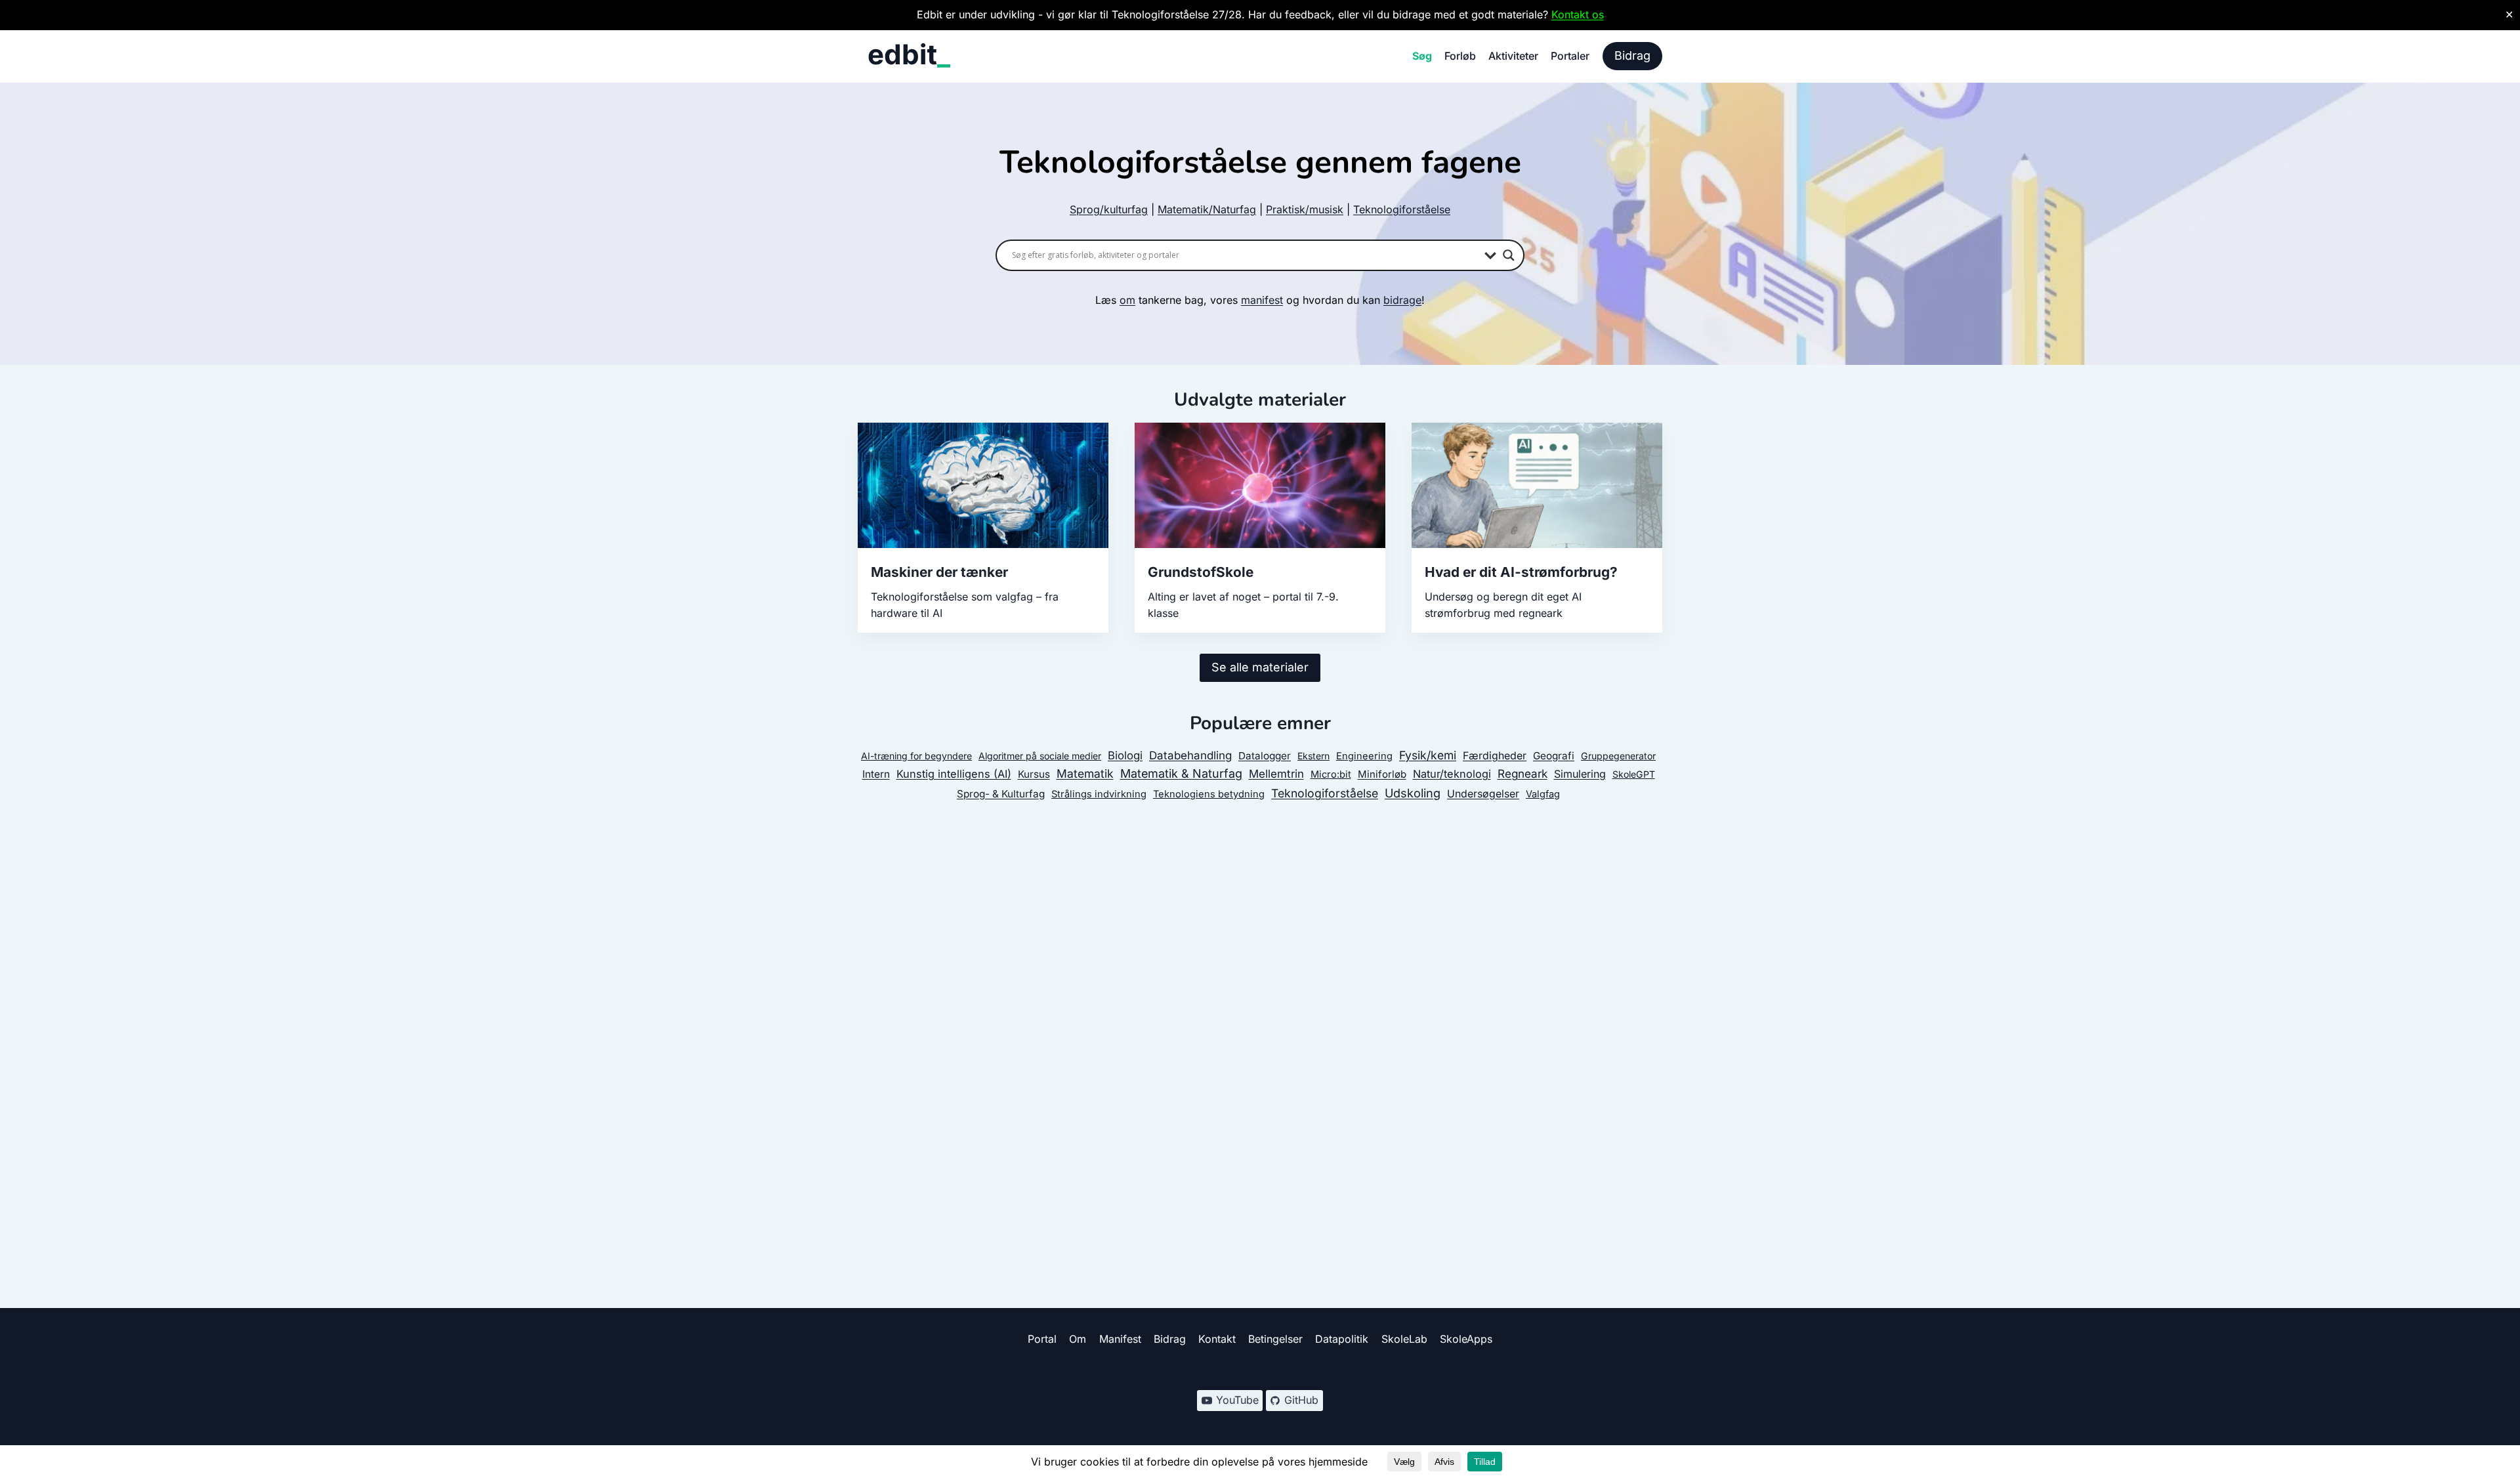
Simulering (1580, 774)
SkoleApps (1466, 1339)
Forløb (1460, 56)
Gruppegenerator (1618, 756)
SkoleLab (1404, 1339)
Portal (1042, 1339)
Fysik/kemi (1428, 755)
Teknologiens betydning (1209, 794)
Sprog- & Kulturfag (1001, 794)
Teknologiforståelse (1402, 209)
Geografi (1554, 756)
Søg (1422, 56)
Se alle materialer (1260, 667)
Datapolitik (1342, 1339)
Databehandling (1190, 755)
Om (1078, 1339)
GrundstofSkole (1201, 572)
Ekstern (1313, 756)
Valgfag (1543, 794)
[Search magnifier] (1509, 255)
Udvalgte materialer (1260, 400)
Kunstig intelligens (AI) (954, 774)
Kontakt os (1578, 14)
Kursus (1034, 774)
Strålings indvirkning (1099, 794)
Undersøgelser (1483, 794)
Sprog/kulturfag (1109, 209)
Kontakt (1217, 1339)
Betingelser (1275, 1339)
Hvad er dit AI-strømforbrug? (1521, 572)
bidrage (1402, 300)
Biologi (1125, 755)
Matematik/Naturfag (1207, 209)
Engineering (1364, 756)
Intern (876, 774)
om (1127, 300)
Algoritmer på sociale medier (1040, 756)
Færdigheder (1495, 756)
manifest (1262, 300)
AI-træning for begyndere (916, 756)
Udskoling (1413, 793)
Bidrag (1632, 55)
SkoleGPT (1634, 774)
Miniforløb (1382, 774)
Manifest (1120, 1339)
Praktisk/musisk (1305, 209)
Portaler (1570, 56)
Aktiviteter (1513, 56)
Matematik (1085, 773)
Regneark (1522, 773)
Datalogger (1265, 756)
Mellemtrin (1276, 774)
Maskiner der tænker (939, 572)
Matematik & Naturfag (1181, 773)
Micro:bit (1331, 774)
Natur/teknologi (1452, 774)
